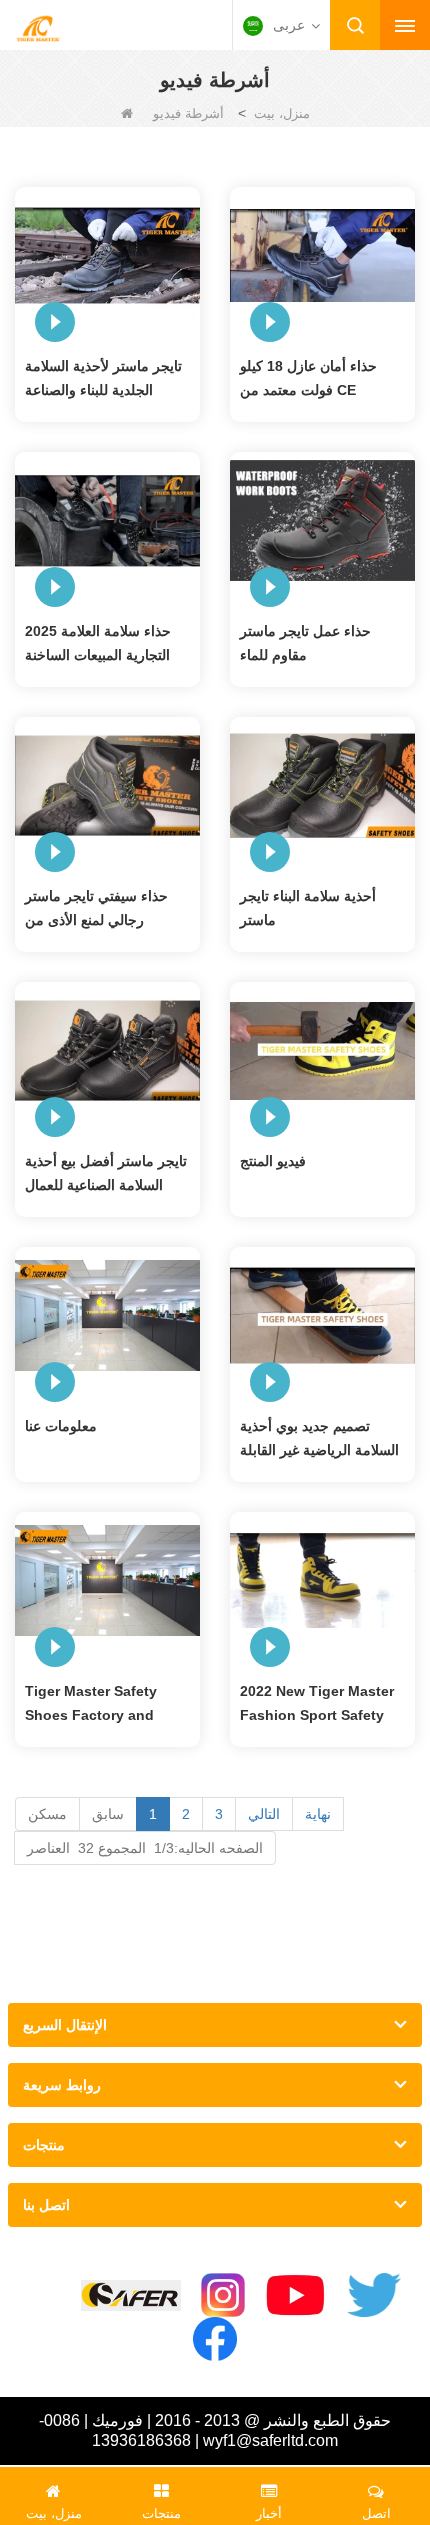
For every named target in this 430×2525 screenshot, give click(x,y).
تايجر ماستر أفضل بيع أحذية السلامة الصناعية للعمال (106, 1173)
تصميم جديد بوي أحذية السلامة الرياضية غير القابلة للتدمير (319, 1440)
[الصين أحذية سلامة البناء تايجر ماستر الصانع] (322, 784)
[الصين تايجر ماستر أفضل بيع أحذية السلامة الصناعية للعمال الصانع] (107, 1049)
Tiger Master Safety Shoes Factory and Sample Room (91, 1705)
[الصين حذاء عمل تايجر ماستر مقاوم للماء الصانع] (322, 519)
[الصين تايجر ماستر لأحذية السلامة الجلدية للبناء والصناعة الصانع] (107, 254)
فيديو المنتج (273, 1161)
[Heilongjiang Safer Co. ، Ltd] (38, 27)
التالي (264, 1814)
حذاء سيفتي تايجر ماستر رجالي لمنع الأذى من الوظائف (96, 910)
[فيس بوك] (215, 2339)
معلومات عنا (61, 1426)
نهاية (318, 1814)
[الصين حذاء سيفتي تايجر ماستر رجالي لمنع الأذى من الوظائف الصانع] (107, 784)
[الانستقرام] (223, 2295)
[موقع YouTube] (295, 2295)
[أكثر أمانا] (131, 2295)
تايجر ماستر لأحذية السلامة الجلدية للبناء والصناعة (103, 378)
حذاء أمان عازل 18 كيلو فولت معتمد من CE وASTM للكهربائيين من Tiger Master (308, 380)
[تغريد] (374, 2295)
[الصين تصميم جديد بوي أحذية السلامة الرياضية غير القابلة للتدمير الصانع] (322, 1314)
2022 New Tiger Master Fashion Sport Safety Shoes (317, 1705)
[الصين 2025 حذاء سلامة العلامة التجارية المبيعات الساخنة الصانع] (107, 519)
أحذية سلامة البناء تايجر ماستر (308, 908)
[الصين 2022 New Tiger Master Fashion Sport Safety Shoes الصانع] (322, 1579)
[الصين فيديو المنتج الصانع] (322, 1049)
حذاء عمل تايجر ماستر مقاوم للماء (305, 643)
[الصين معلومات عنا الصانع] (107, 1314)
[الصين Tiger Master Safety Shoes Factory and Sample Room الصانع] (107, 1579)
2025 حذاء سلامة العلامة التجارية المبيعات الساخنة (98, 643)
